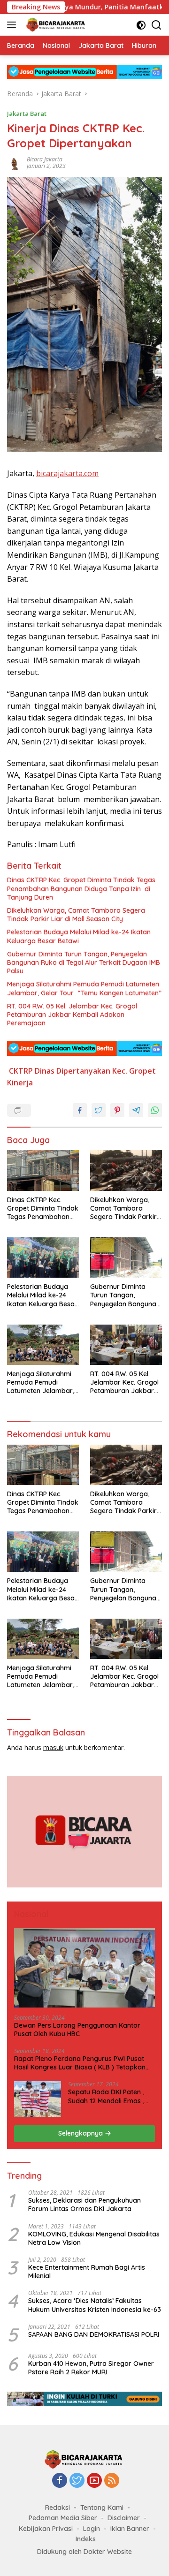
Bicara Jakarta (45, 159)
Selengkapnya (81, 2133)
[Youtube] (94, 2481)
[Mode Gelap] (141, 25)
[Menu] (13, 25)
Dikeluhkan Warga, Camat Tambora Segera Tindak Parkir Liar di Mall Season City (76, 915)
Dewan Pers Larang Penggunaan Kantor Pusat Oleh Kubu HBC (77, 2030)
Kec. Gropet (134, 1071)
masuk (53, 1747)
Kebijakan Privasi (46, 2529)
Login (92, 2529)
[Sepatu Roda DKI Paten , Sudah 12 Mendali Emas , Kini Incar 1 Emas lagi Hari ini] (38, 2099)
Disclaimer (124, 2518)
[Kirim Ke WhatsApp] (155, 1110)
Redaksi (58, 2508)
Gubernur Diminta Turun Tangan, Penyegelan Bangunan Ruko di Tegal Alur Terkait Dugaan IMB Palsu (84, 962)
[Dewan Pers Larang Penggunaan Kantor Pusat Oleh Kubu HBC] (84, 1968)
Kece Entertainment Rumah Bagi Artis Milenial (87, 2272)
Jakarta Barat (27, 114)
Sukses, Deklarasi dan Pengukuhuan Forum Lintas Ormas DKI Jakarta (84, 2205)
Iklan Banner (130, 2529)
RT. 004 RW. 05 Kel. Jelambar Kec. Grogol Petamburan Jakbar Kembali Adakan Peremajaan (72, 1015)
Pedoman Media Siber (63, 2518)
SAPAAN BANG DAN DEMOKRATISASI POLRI (94, 2334)
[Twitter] (77, 2481)
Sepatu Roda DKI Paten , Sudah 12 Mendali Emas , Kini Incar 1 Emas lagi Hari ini (108, 2096)
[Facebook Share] (80, 1110)
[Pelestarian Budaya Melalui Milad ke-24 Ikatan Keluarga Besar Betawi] (43, 1258)
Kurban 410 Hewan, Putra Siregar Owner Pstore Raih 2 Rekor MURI (91, 2368)
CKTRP (21, 1071)
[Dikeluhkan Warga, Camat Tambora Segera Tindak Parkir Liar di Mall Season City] (126, 1170)
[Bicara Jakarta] (55, 25)
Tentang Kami (102, 2508)
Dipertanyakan (83, 1071)
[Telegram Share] (136, 1110)
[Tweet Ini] (99, 1110)
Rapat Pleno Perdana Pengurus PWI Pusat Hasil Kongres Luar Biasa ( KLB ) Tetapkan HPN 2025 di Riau (80, 2063)
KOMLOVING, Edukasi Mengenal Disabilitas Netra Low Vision (94, 2238)
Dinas (45, 1071)
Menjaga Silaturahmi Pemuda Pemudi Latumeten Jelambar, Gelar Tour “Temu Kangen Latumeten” (84, 988)
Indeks (86, 2539)
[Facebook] (60, 2481)
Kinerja (20, 1083)
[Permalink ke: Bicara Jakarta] (15, 162)
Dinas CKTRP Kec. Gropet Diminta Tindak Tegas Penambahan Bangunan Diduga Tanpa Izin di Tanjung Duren (81, 888)
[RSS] (112, 2481)
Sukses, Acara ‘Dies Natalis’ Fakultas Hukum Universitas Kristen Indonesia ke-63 (95, 2305)
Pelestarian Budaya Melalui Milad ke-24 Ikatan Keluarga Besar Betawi (79, 936)
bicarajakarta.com (67, 473)
